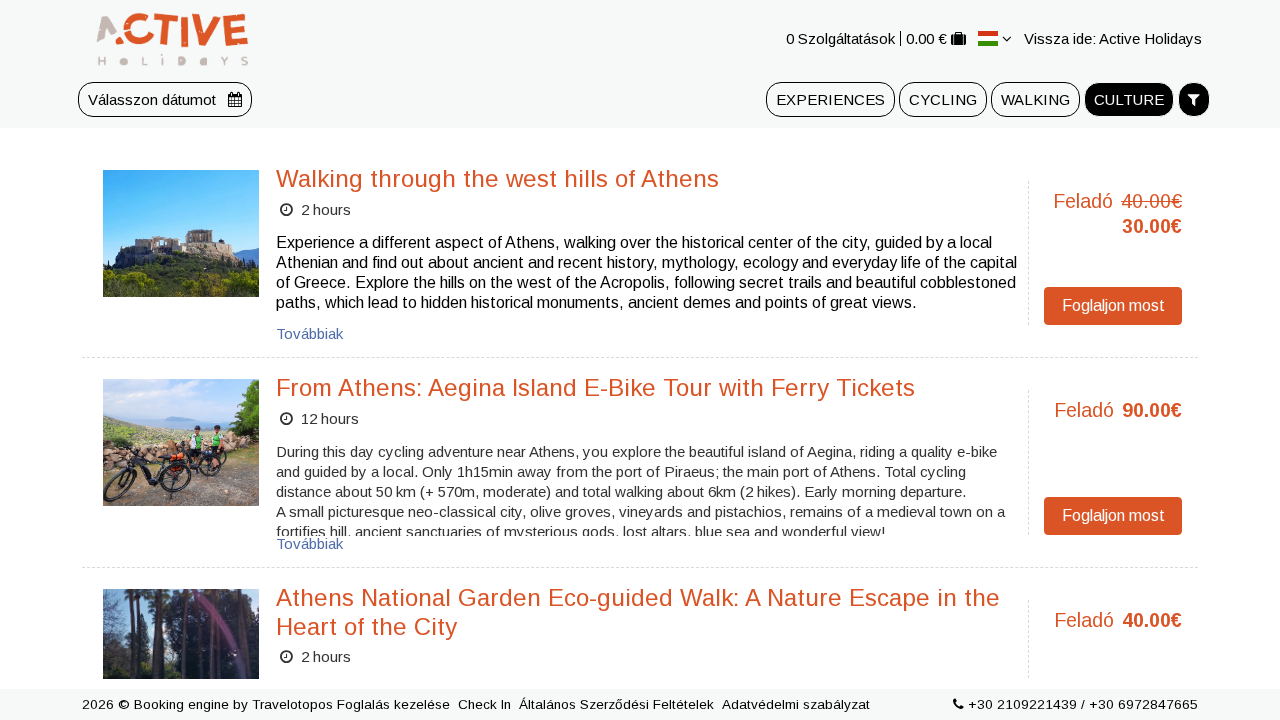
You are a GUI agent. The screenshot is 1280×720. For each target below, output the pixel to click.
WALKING (1035, 99)
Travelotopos (292, 704)
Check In (484, 704)
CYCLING (943, 99)
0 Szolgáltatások (840, 38)
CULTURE (1129, 99)
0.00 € (926, 38)
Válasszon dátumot (154, 99)
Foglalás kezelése (393, 704)
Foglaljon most (1113, 305)
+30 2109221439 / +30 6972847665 (1083, 704)
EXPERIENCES (830, 99)
